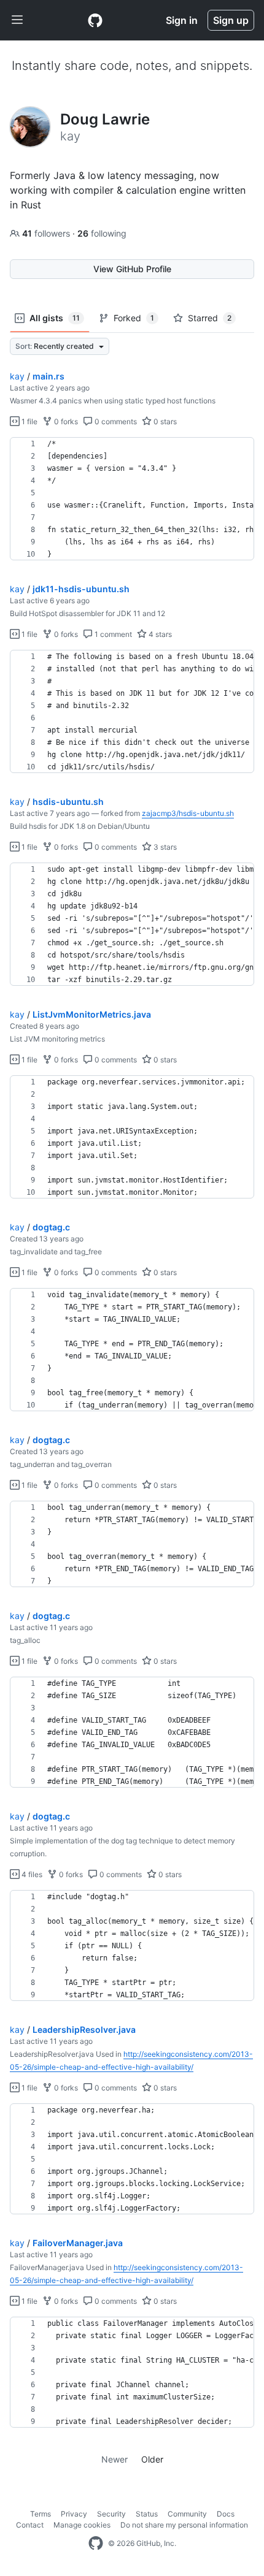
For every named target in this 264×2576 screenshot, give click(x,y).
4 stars (159, 634)
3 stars (164, 847)
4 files (31, 1874)
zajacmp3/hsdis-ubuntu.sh (188, 813)
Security (111, 2514)
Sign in (182, 20)
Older (152, 2459)
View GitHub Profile (132, 269)
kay (17, 376)
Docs (226, 2514)
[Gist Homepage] (95, 20)
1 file (29, 421)
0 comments (115, 421)
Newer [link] (115, 2459)
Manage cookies (82, 2525)
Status (147, 2514)
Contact (30, 2525)
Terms (41, 2514)
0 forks (65, 421)
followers (47, 233)
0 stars (164, 421)
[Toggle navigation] (17, 20)
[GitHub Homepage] (96, 2544)
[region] (132, 499)
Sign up (231, 20)
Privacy (74, 2514)
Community (187, 2514)
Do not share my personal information (184, 2525)
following (102, 233)
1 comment (112, 634)
